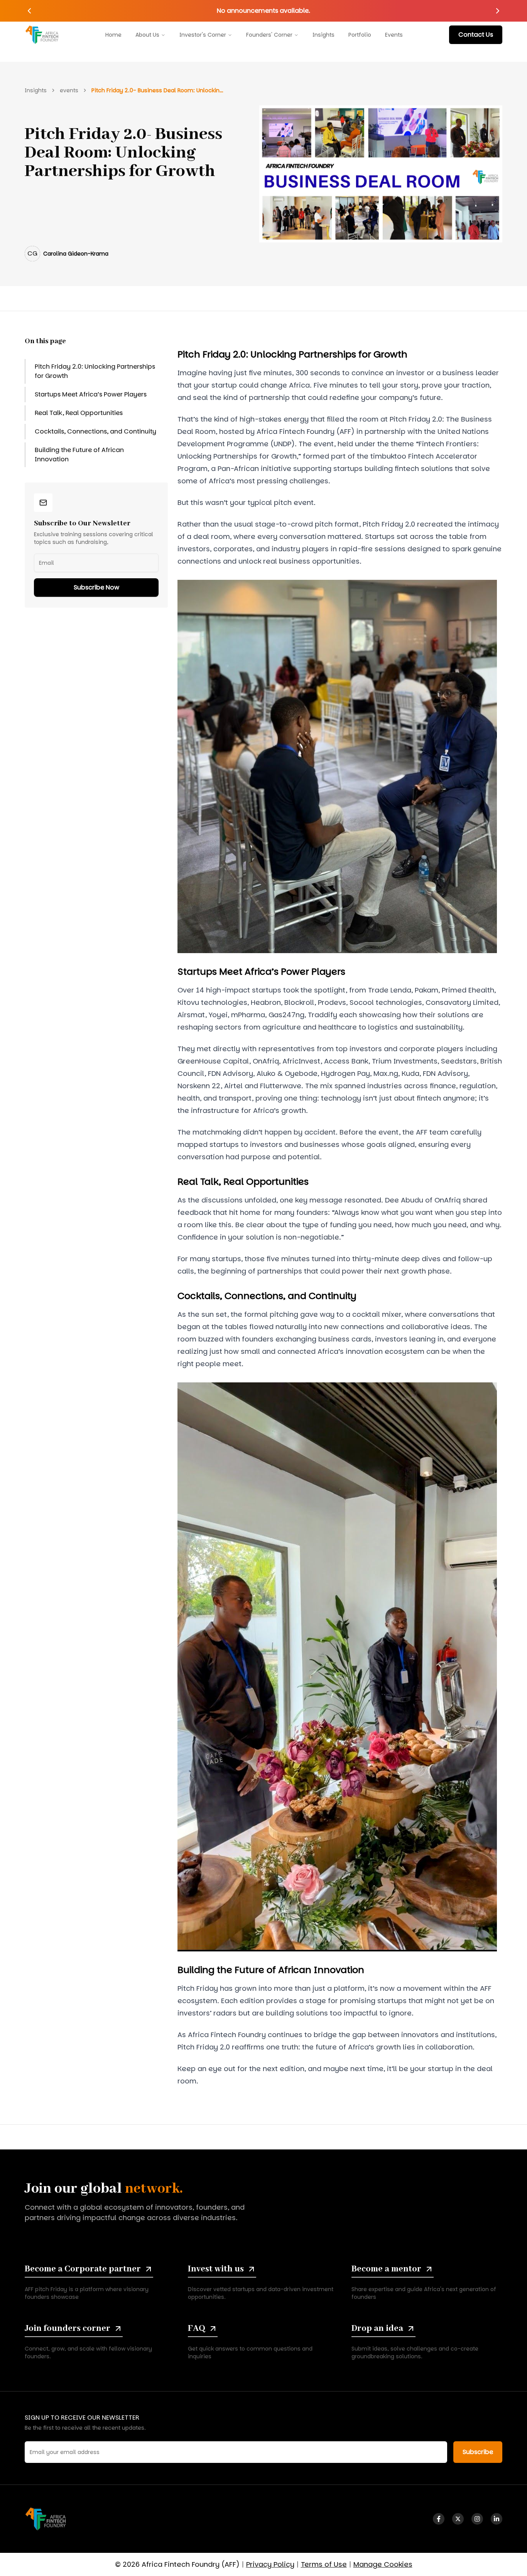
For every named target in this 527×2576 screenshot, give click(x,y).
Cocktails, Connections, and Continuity (95, 431)
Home (113, 35)
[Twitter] (458, 2519)
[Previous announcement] (29, 11)
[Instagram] (477, 2519)
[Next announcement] (498, 11)
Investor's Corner (203, 35)
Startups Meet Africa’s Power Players (91, 394)
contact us (476, 35)
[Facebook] (439, 2519)
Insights (323, 35)
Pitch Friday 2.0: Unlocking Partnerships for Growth (95, 371)
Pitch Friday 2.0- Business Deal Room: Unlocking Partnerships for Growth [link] (159, 90)
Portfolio (360, 35)
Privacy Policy (270, 2564)
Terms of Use (324, 2564)
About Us (147, 35)
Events (394, 35)
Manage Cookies (383, 2564)
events (69, 90)
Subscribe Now (96, 587)
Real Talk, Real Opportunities (79, 413)
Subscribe (478, 2452)
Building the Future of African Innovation (79, 455)
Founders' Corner (269, 35)
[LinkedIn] (497, 2519)
